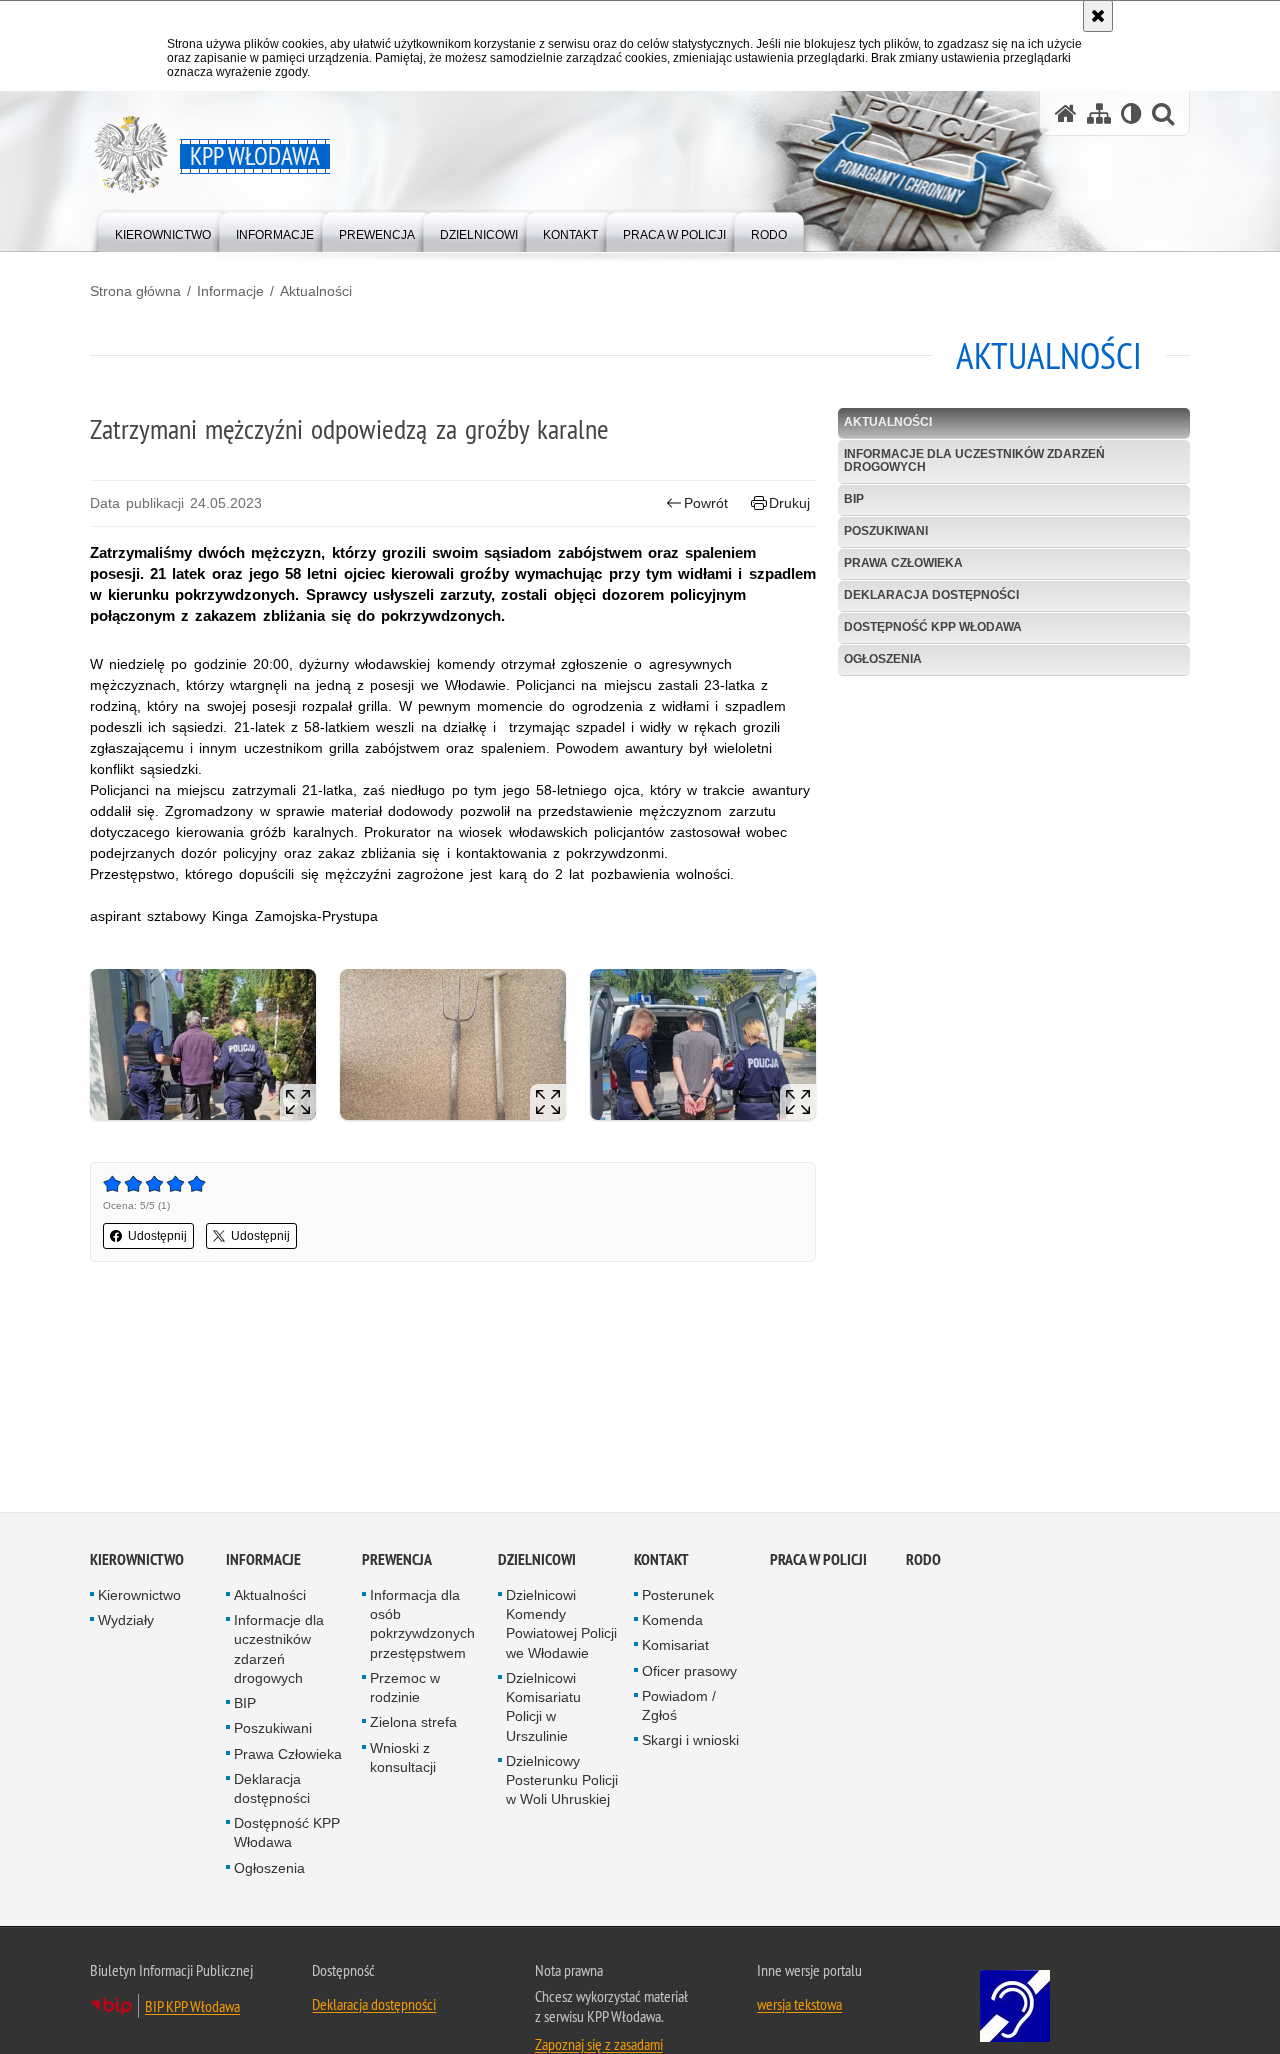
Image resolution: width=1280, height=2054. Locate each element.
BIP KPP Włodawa (192, 2009)
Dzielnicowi (537, 1562)
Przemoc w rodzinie (405, 1690)
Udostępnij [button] (157, 1236)
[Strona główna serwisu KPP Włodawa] (1066, 113)
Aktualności (316, 291)
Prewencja (397, 1562)
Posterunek (678, 1598)
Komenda (672, 1624)
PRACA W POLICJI (818, 1562)
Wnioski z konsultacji (403, 1760)
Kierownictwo (137, 1562)
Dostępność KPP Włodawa (933, 627)
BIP (854, 499)
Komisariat (675, 1649)
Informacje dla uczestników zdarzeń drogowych (974, 460)
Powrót (706, 503)
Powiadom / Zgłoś (679, 1708)
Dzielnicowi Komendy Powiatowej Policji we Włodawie (561, 1627)
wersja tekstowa (799, 2007)
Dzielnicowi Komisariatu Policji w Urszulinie (543, 1710)
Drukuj (789, 503)
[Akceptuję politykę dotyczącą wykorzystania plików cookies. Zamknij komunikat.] (1098, 16)
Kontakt (661, 1562)
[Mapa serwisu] (1099, 113)
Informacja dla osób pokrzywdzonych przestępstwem (422, 1627)
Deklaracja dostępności (931, 595)
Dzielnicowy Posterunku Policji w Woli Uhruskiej (562, 1783)
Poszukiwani (886, 531)
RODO (923, 1562)
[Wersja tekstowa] (1131, 113)
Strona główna (135, 291)
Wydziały (126, 1624)
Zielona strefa (413, 1726)
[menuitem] (163, 230)
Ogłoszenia (883, 659)
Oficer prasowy (689, 1674)
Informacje (230, 291)
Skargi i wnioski (690, 1744)
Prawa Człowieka (903, 563)
